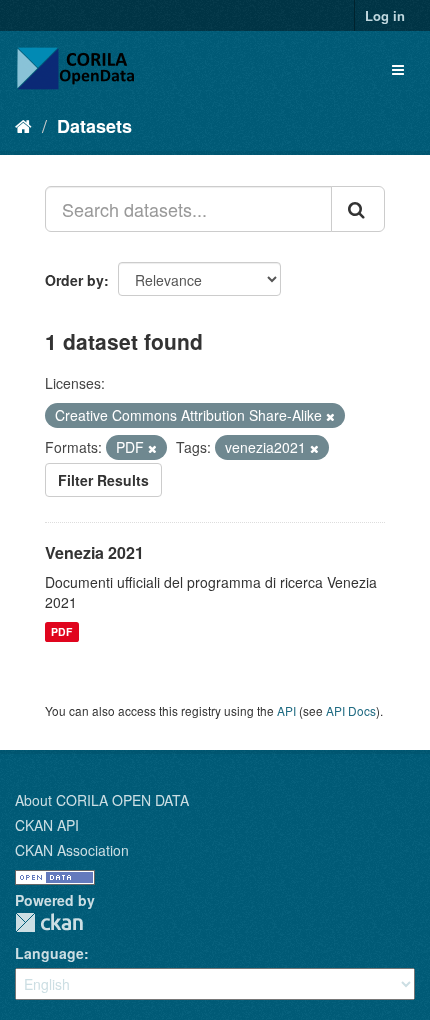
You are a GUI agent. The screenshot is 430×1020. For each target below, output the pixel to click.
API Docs (351, 710)
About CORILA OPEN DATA (102, 800)
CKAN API (47, 825)
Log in (385, 15)
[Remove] (330, 416)
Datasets (94, 126)
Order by (74, 280)
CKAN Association (72, 850)
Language (49, 953)
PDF (61, 631)
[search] (358, 209)
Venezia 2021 (94, 552)
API (286, 710)
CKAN (49, 922)
